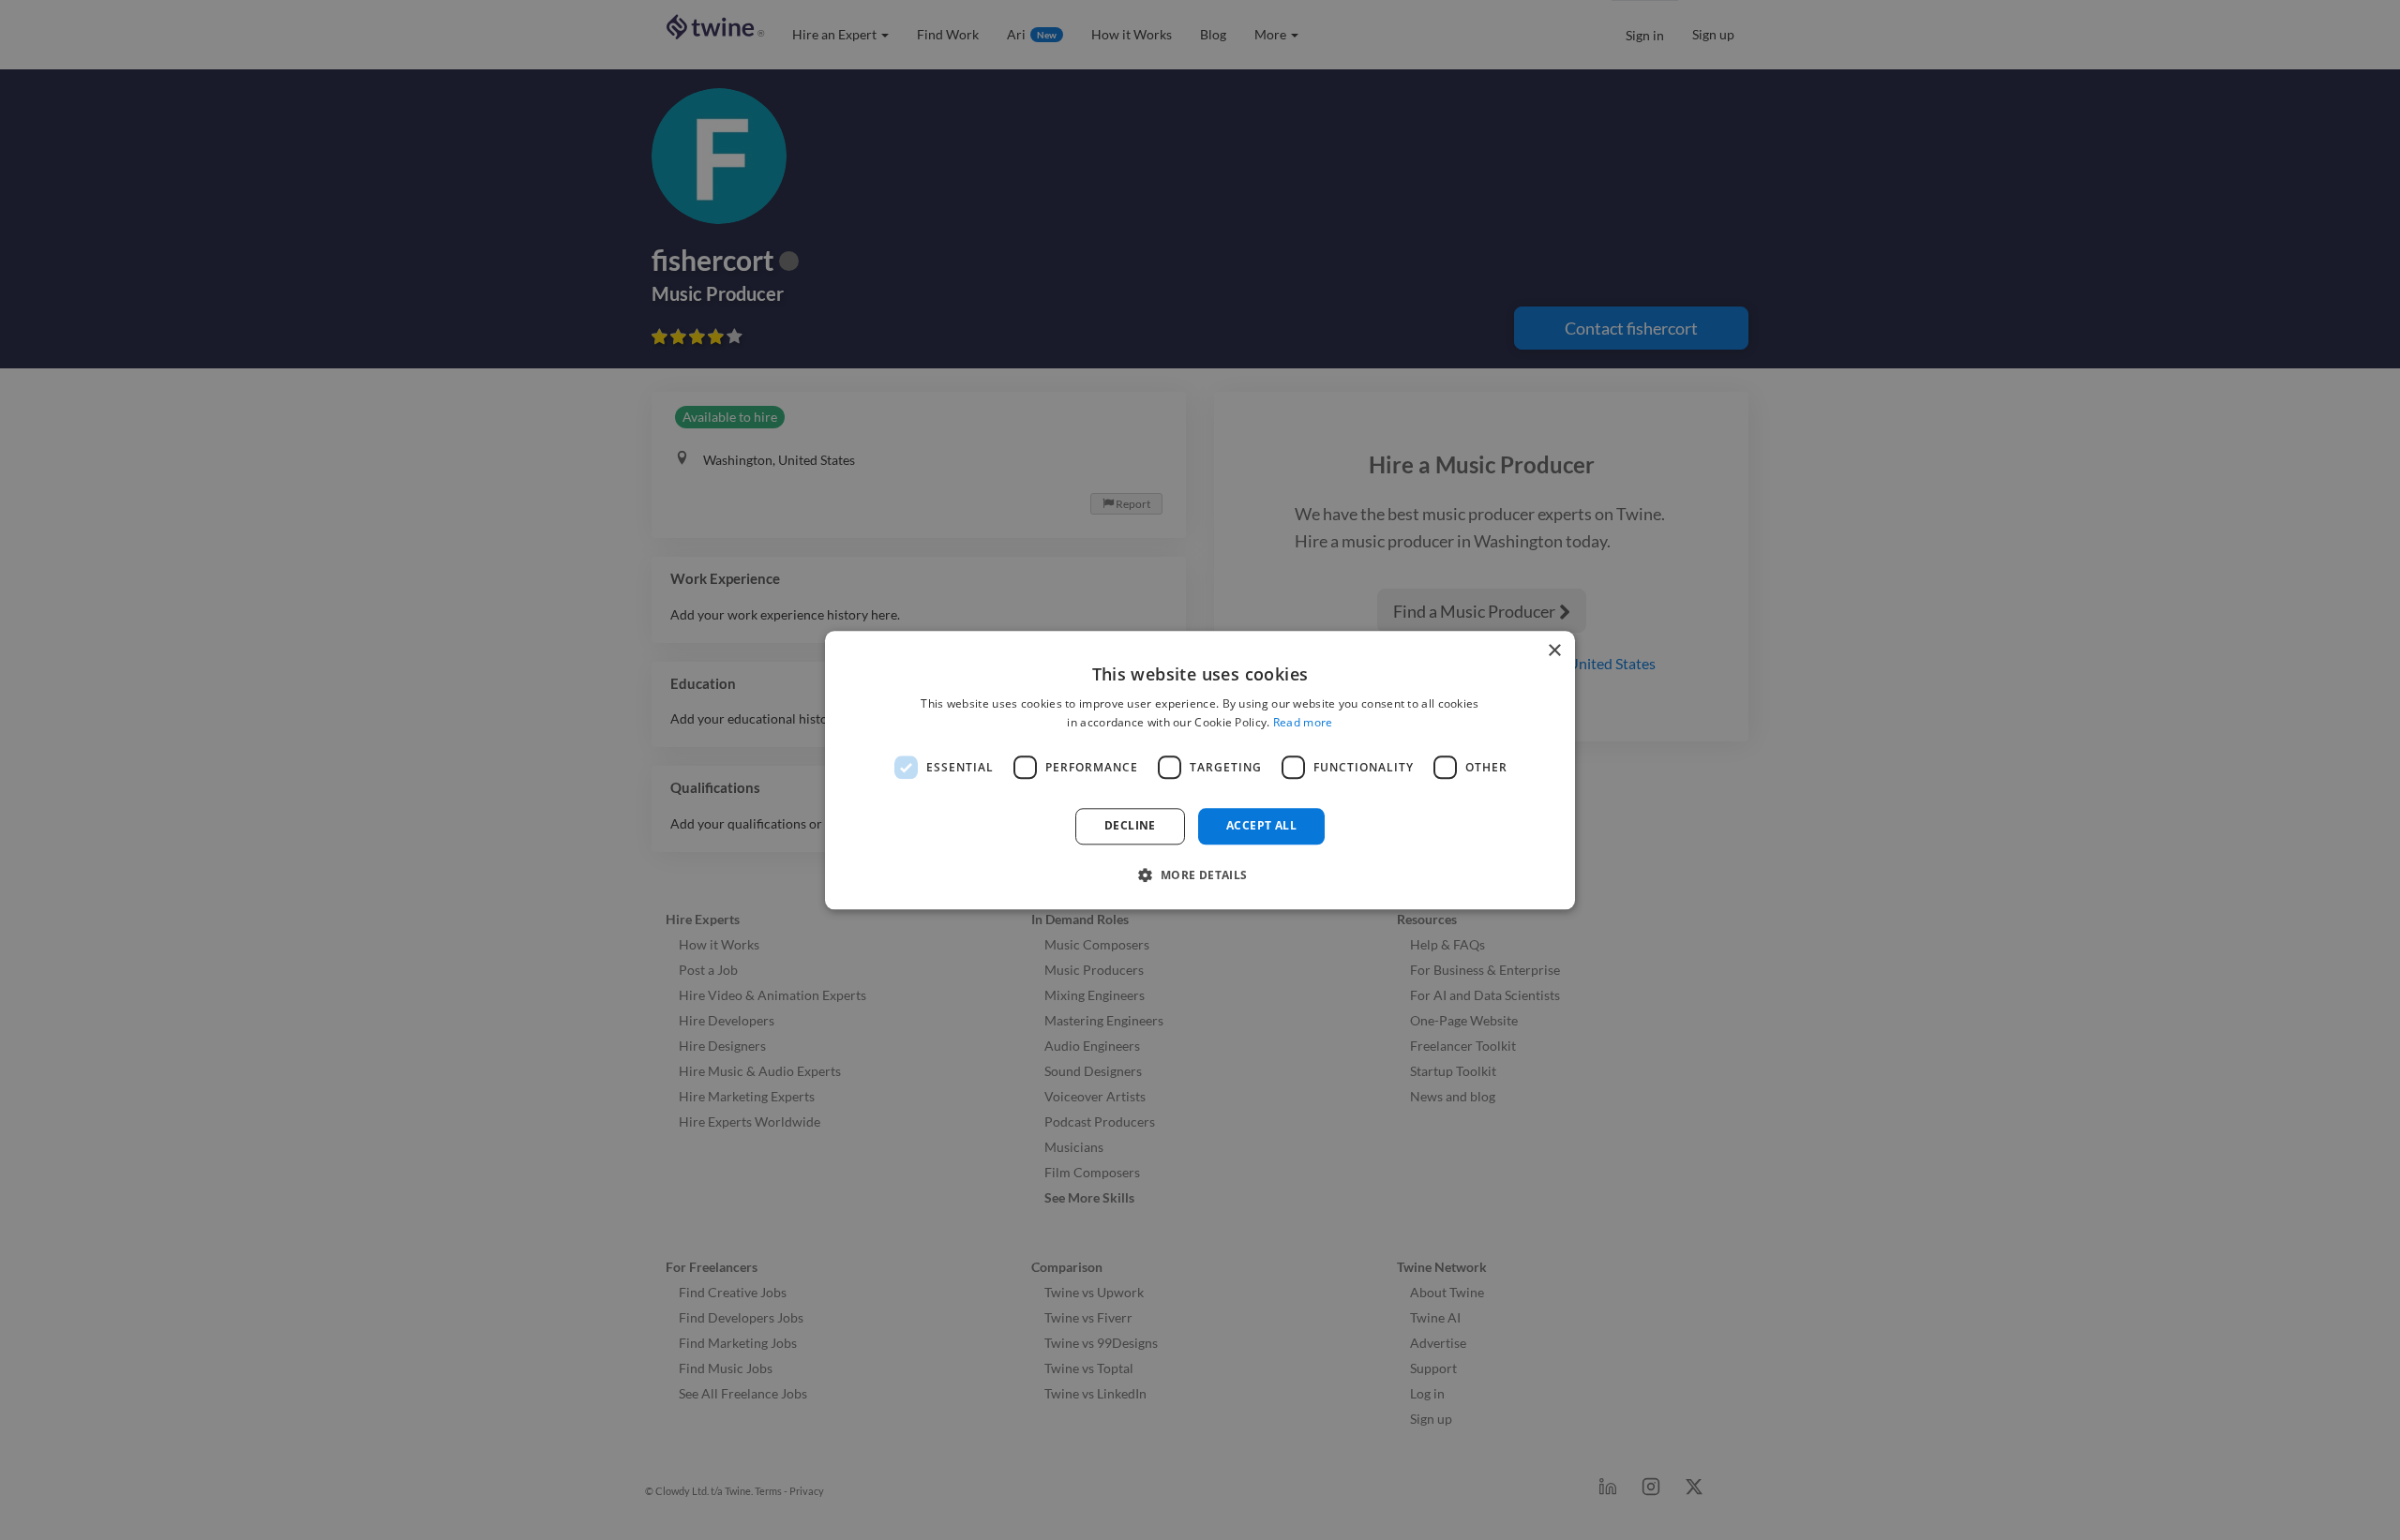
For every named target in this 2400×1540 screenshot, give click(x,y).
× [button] (1554, 651)
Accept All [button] (1261, 826)
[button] (1200, 875)
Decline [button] (1130, 826)
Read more (1303, 722)
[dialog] (1200, 770)
